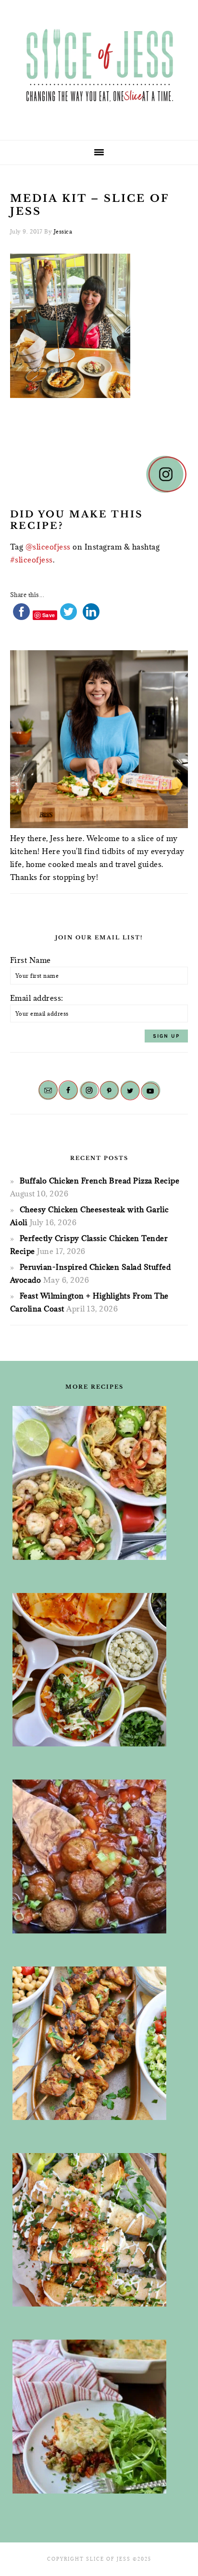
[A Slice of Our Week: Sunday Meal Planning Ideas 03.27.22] (95, 2043)
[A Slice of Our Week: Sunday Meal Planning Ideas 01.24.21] (95, 2417)
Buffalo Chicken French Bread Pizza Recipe (100, 1181)
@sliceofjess (48, 547)
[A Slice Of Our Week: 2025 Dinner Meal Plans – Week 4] (95, 1670)
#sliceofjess (31, 560)
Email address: (37, 998)
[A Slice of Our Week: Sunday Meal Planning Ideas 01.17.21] (95, 1856)
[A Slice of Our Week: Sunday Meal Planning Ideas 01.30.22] (95, 1483)
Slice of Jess (99, 67)
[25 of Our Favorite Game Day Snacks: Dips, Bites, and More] (95, 2230)
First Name (31, 960)
